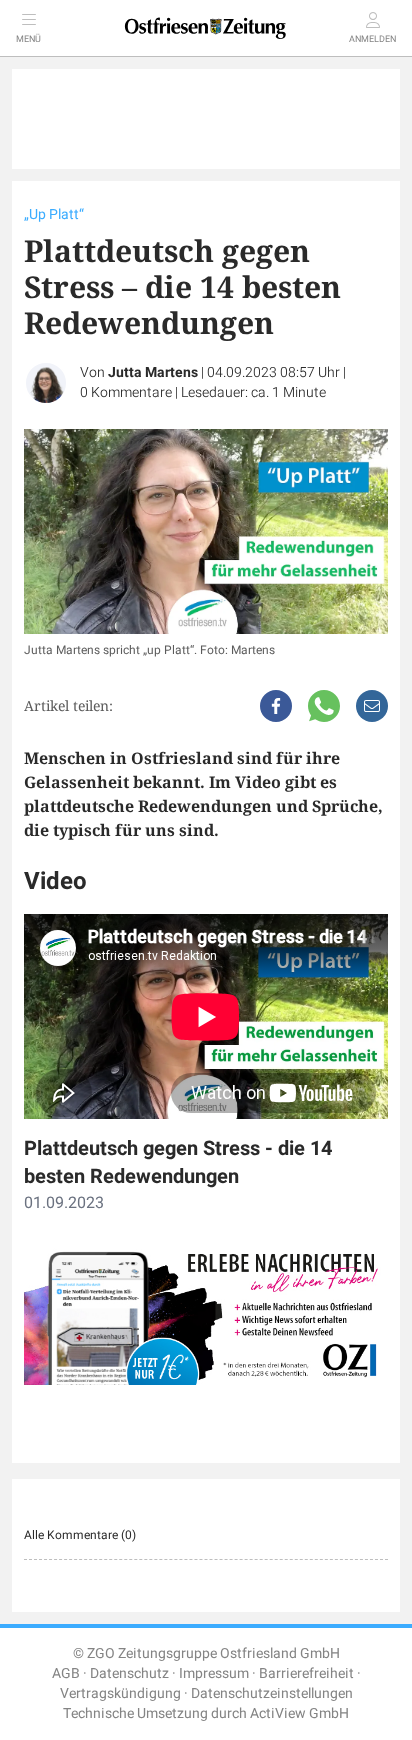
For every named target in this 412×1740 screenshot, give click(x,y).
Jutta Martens (153, 372)
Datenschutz (129, 1673)
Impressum (214, 1673)
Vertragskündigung (120, 1693)
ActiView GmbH (299, 1713)
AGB (66, 1673)
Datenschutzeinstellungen (272, 1693)
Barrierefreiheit (306, 1673)
